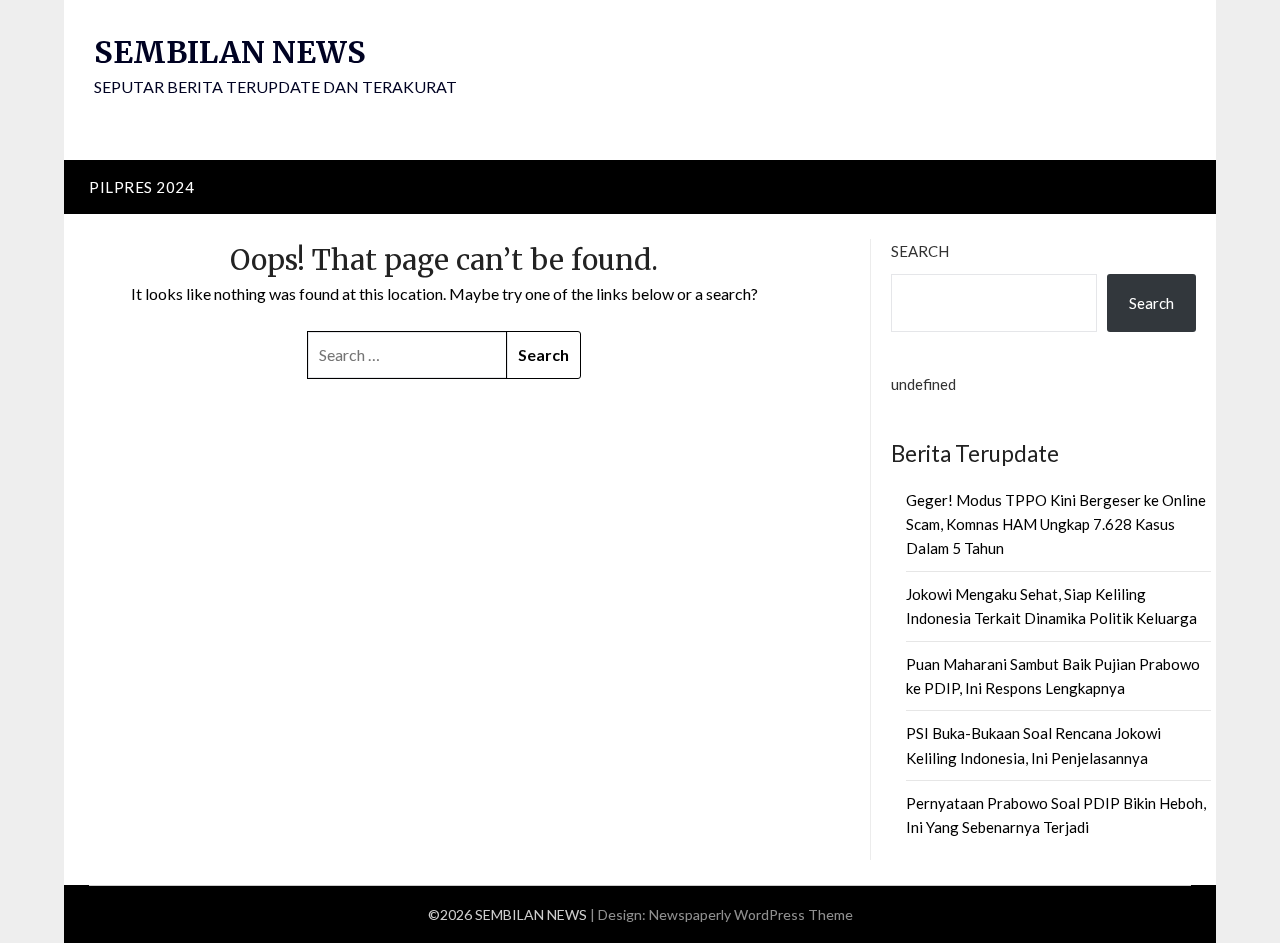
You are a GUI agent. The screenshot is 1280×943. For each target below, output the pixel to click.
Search (920, 251)
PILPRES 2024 (141, 187)
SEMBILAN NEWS (230, 52)
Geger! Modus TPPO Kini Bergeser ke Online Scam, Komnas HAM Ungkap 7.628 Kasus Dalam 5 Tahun (1056, 524)
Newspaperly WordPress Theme (751, 914)
